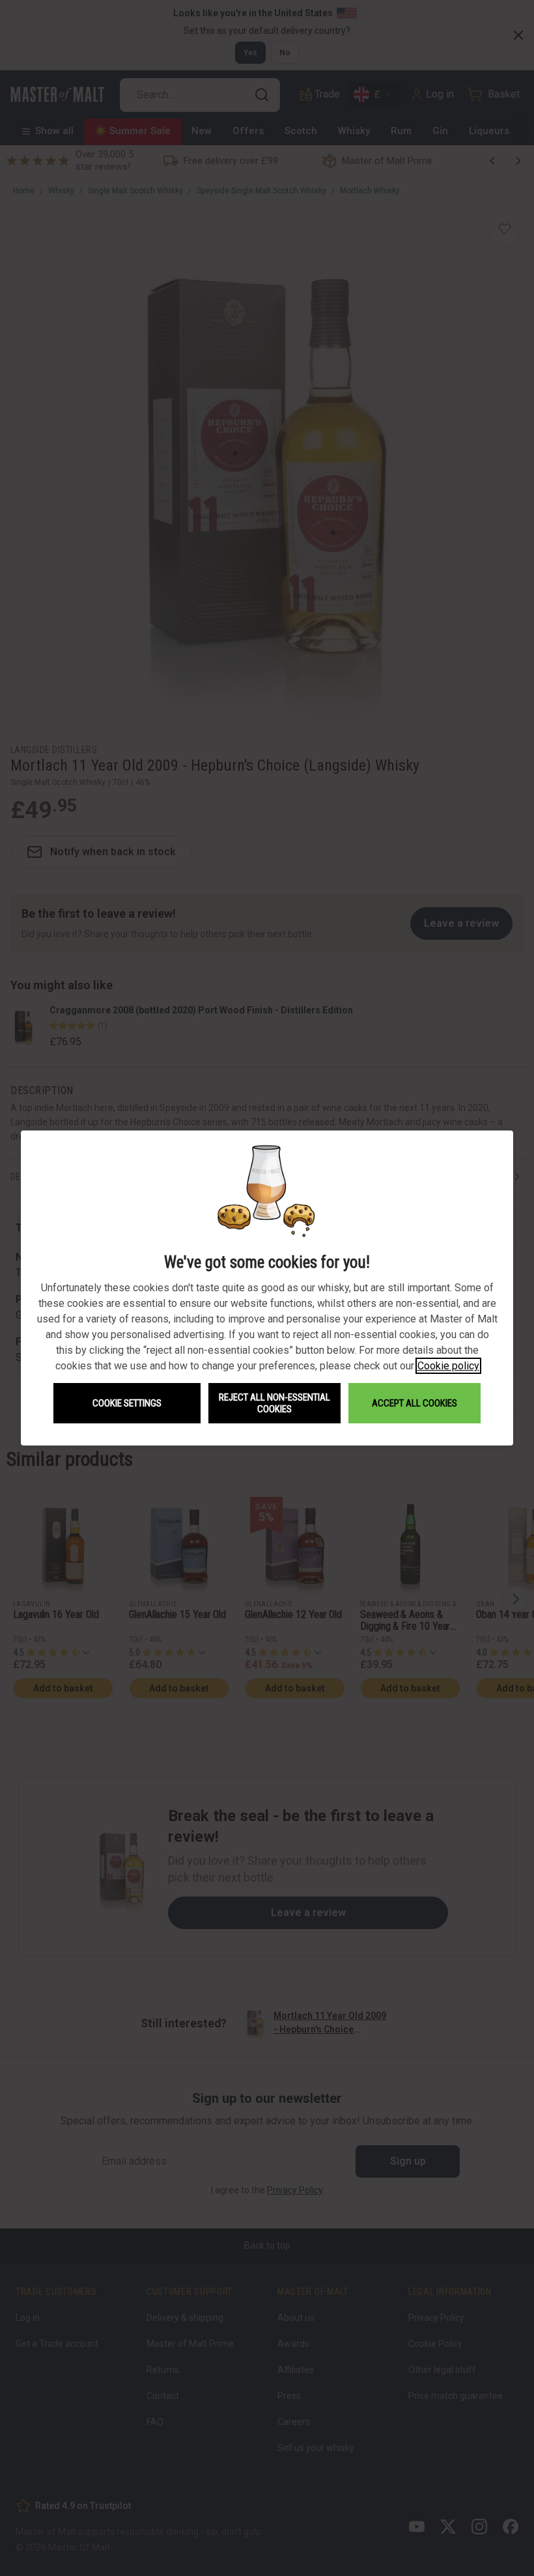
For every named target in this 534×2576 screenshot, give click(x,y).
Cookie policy (448, 1366)
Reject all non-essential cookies (274, 1403)
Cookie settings (127, 1403)
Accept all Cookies (415, 1403)
